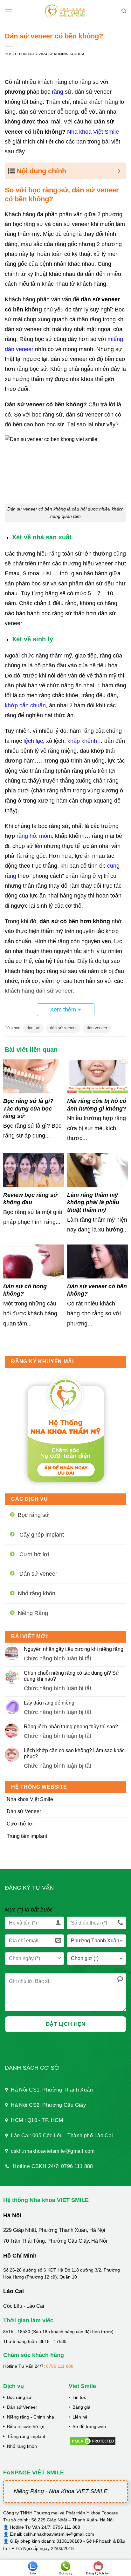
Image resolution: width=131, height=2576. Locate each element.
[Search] (124, 11)
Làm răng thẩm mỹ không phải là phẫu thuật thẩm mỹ (93, 1202)
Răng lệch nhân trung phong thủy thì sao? (71, 1727)
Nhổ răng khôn (22, 2446)
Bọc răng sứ (19, 2397)
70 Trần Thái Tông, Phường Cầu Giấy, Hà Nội (55, 2241)
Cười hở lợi (20, 1824)
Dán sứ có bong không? (25, 1290)
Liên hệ (80, 2417)
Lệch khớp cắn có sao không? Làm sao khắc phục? (74, 1753)
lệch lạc (33, 741)
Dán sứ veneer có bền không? (97, 1290)
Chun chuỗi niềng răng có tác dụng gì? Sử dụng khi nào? (72, 1676)
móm (45, 836)
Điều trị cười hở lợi (26, 2426)
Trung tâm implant (27, 1836)
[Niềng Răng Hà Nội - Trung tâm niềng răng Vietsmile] (66, 11)
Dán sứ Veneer (24, 1811)
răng (58, 92)
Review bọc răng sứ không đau (30, 1199)
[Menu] (9, 11)
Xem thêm (63, 1010)
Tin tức (79, 2397)
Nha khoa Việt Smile (30, 1799)
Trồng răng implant (26, 2436)
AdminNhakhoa (69, 54)
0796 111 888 (60, 2366)
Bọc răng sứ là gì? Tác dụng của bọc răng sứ (28, 1108)
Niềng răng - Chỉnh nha (31, 2417)
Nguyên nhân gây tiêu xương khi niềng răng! (74, 1649)
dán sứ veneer (63, 1028)
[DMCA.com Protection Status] (93, 2441)
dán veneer (97, 1028)
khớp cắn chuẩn (25, 705)
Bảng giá (81, 2407)
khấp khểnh (82, 741)
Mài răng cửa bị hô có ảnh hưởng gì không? (97, 1105)
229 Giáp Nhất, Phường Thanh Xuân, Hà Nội (54, 2230)
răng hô (26, 836)
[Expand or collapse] (119, 171)
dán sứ (33, 1028)
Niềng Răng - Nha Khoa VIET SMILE (61, 2491)
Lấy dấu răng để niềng (49, 1703)
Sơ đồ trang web (89, 2426)
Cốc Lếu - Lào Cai (24, 2306)
